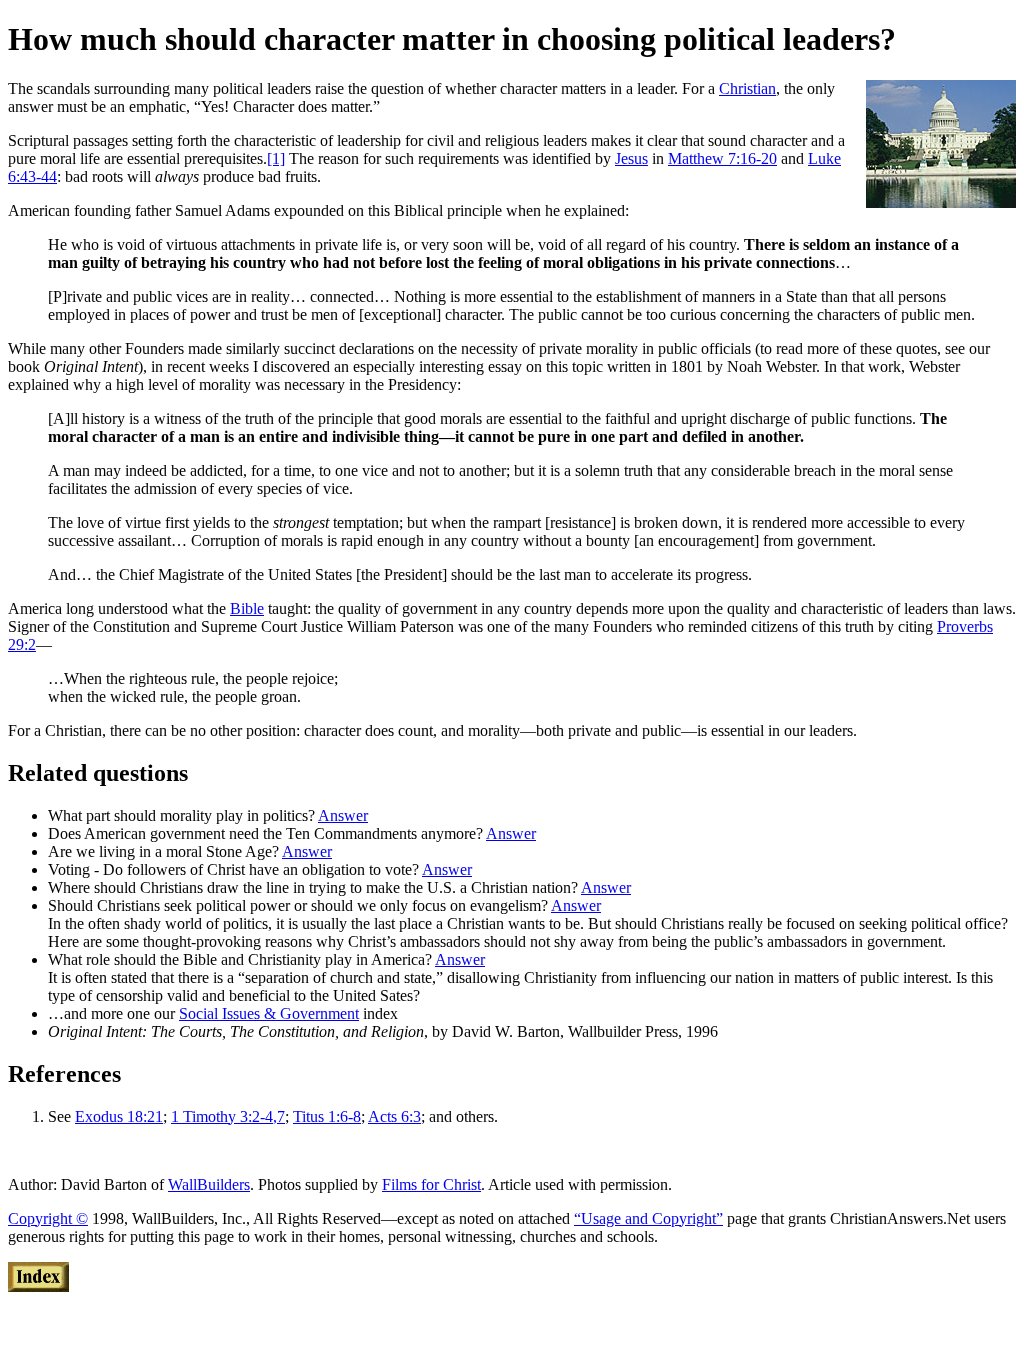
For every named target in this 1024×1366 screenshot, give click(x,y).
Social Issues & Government (269, 1013)
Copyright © (48, 1218)
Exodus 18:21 (119, 1116)
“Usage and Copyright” (648, 1218)
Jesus (631, 158)
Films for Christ (431, 1184)
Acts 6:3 (394, 1116)
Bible (247, 608)
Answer (343, 815)
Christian (747, 88)
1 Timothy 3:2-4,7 (228, 1116)
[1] (276, 158)
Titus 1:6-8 (327, 1116)
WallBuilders (209, 1184)
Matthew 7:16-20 (722, 158)
